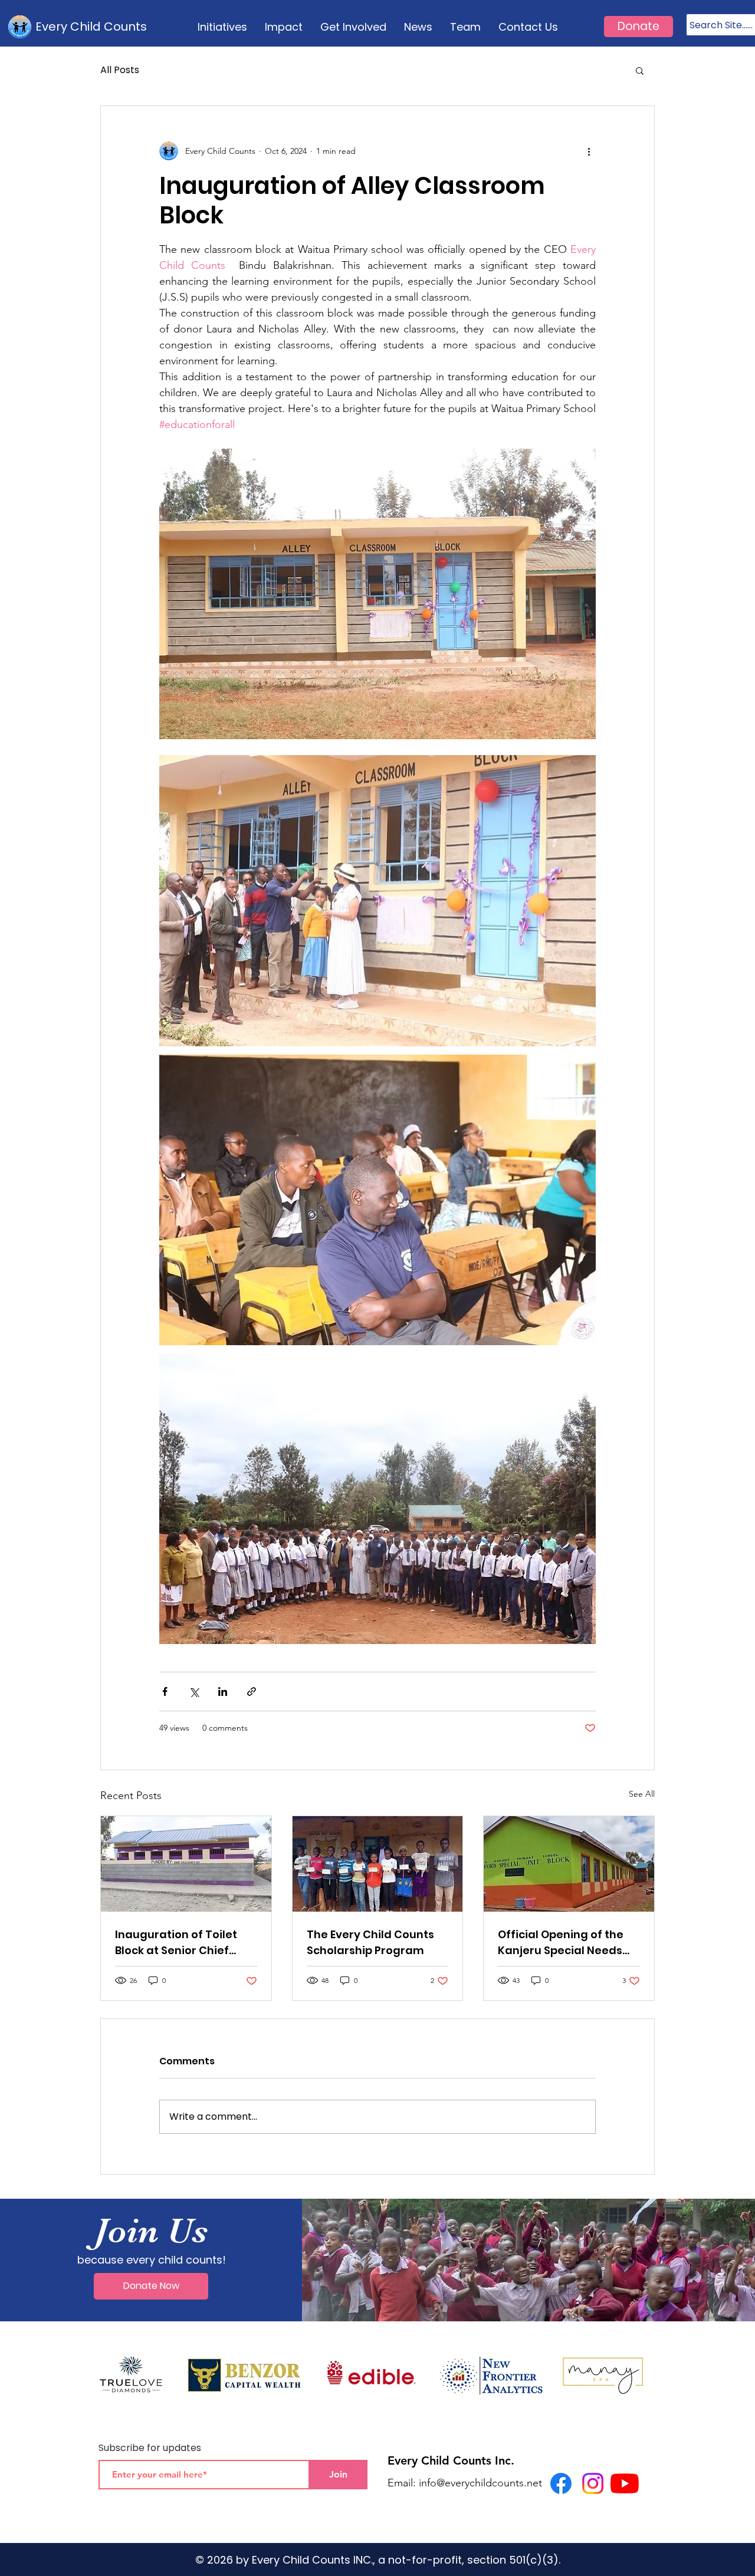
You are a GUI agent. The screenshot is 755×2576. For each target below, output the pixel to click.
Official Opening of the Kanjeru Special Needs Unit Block (561, 1943)
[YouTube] (625, 2483)
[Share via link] (252, 1691)
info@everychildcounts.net (480, 2483)
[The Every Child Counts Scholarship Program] (378, 1864)
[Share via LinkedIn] (223, 1691)
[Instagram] (593, 2483)
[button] (640, 70)
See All (642, 1794)
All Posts (120, 70)
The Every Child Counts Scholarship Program (370, 1942)
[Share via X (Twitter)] (194, 1691)
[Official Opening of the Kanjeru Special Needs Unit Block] (569, 1864)
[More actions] (589, 151)
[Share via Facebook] (165, 1691)
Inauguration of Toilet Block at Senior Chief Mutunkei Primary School (184, 1943)
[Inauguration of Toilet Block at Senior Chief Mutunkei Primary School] (186, 1864)
